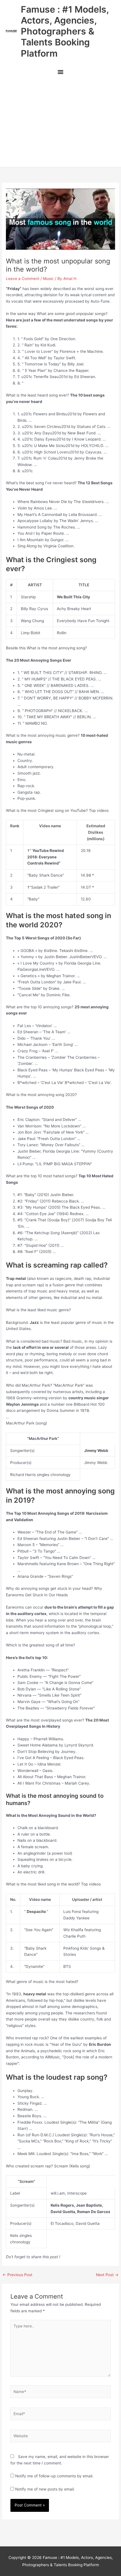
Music (48, 279)
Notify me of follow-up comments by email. (54, 2476)
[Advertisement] (60, 123)
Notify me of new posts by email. (45, 2489)
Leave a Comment (23, 279)
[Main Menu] (60, 73)
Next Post (107, 2275)
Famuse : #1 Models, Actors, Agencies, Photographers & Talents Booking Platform (65, 31)
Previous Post (17, 2275)
